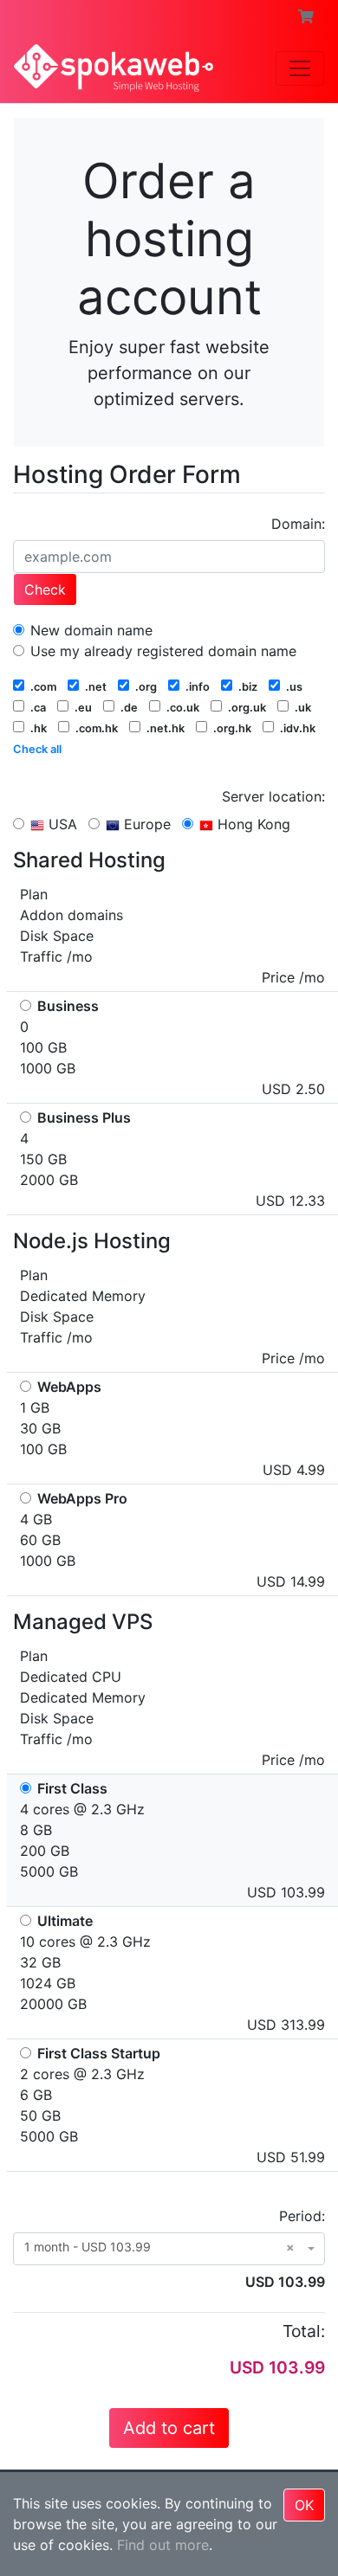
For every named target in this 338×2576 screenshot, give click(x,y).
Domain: (298, 524)
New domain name (89, 630)
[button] (306, 16)
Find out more (163, 2545)
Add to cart (169, 2428)
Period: (302, 2216)
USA (61, 824)
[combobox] (169, 2249)
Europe (145, 824)
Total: (304, 2331)
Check (45, 589)
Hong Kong (252, 824)
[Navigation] (300, 68)
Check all (37, 749)
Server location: (273, 796)
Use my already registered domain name (161, 651)
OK (304, 2505)
